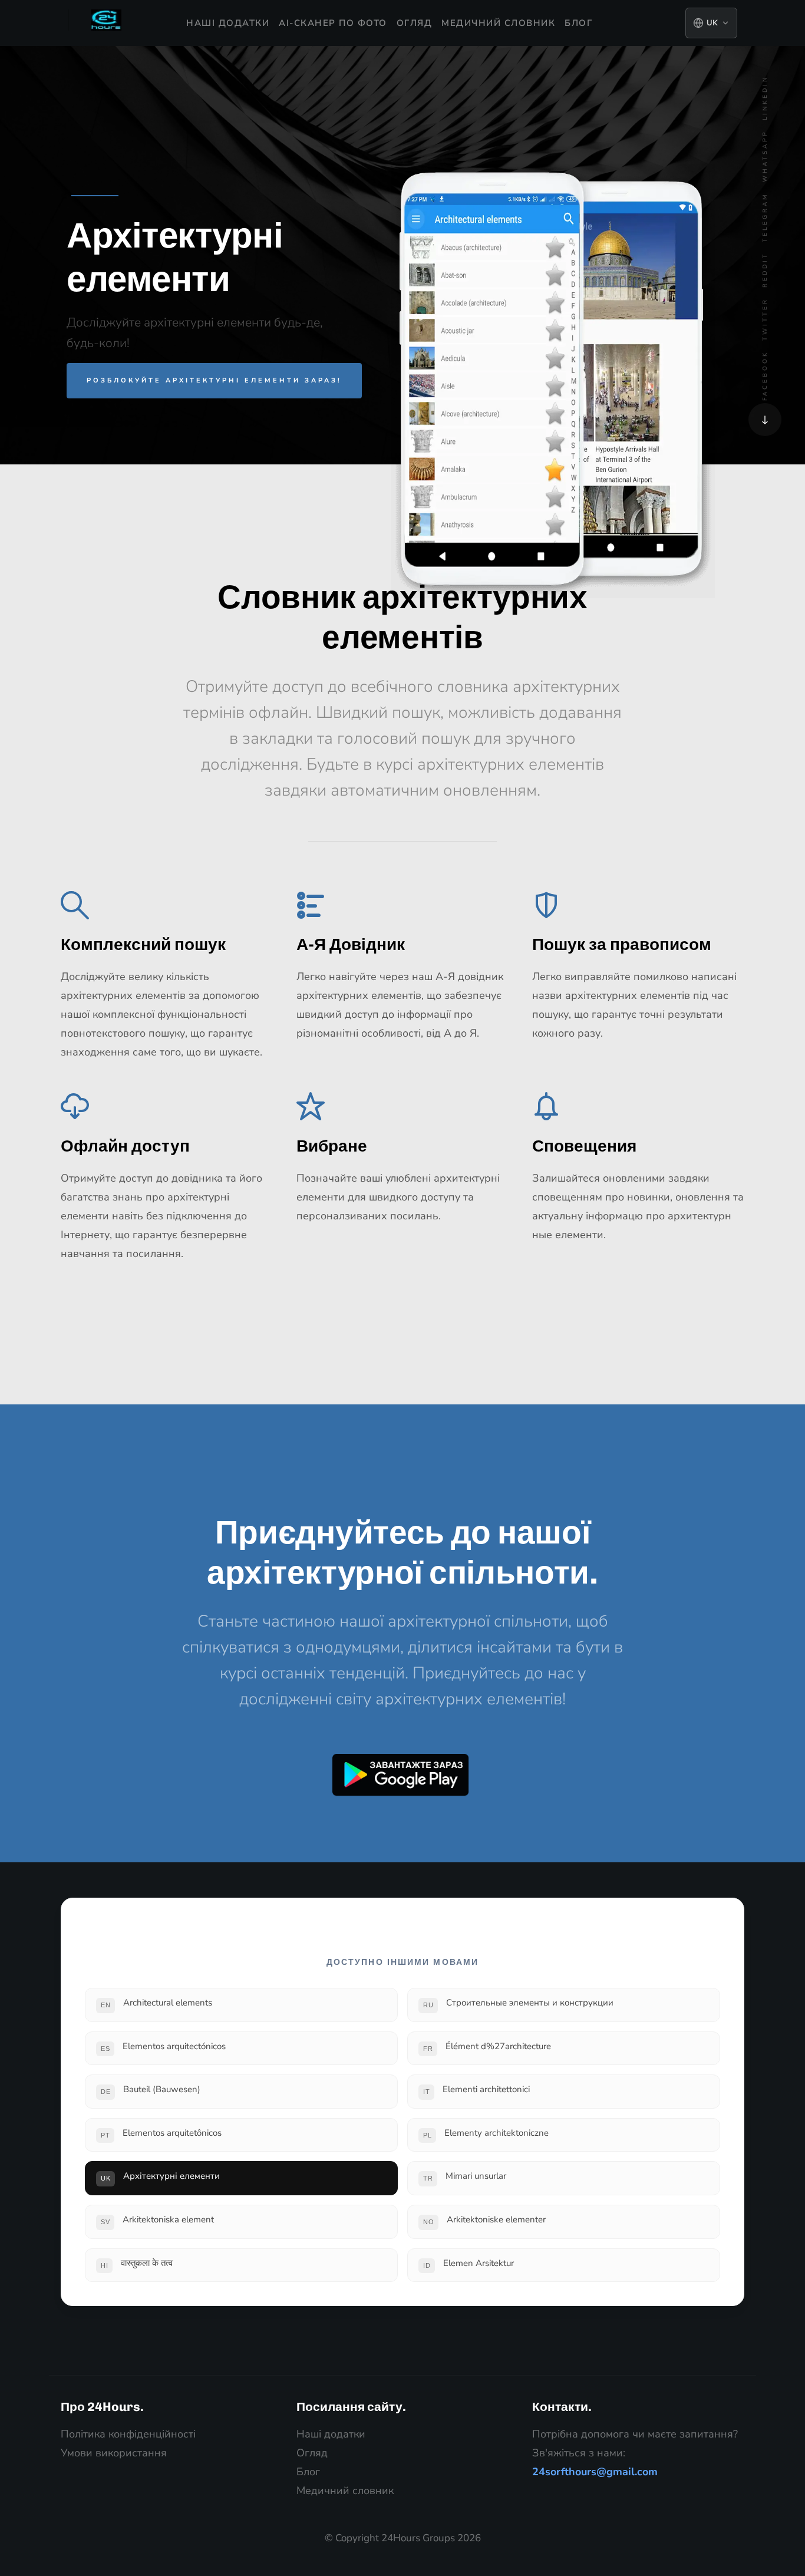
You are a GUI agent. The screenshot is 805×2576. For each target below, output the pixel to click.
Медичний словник (498, 23)
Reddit (765, 270)
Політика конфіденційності (128, 2434)
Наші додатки (228, 23)
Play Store (401, 1775)
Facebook (765, 376)
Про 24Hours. (102, 2407)
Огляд (415, 23)
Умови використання (114, 2453)
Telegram (765, 217)
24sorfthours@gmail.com (595, 2472)
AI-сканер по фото (333, 23)
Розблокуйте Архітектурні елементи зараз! (214, 380)
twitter (765, 319)
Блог (578, 23)
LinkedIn (765, 98)
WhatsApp (765, 156)
